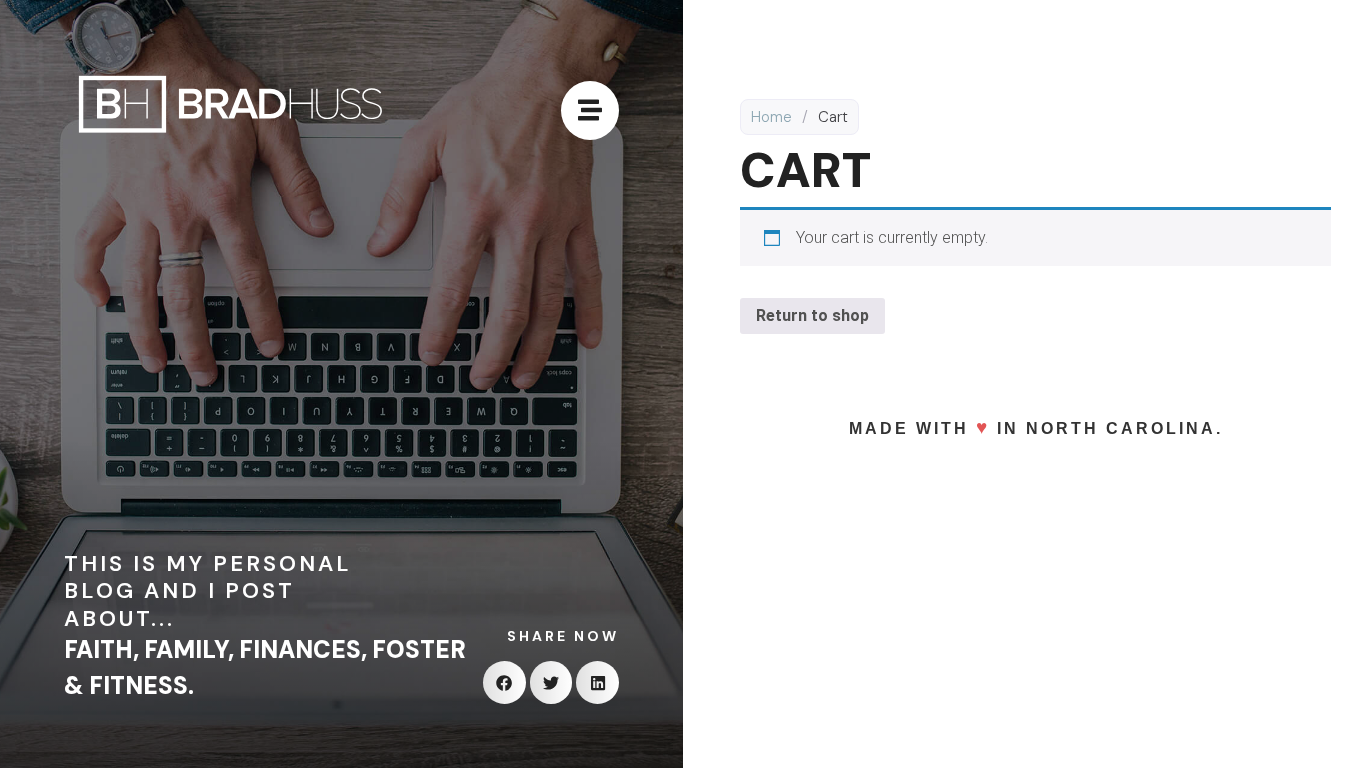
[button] (504, 682)
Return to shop (812, 315)
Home (771, 117)
